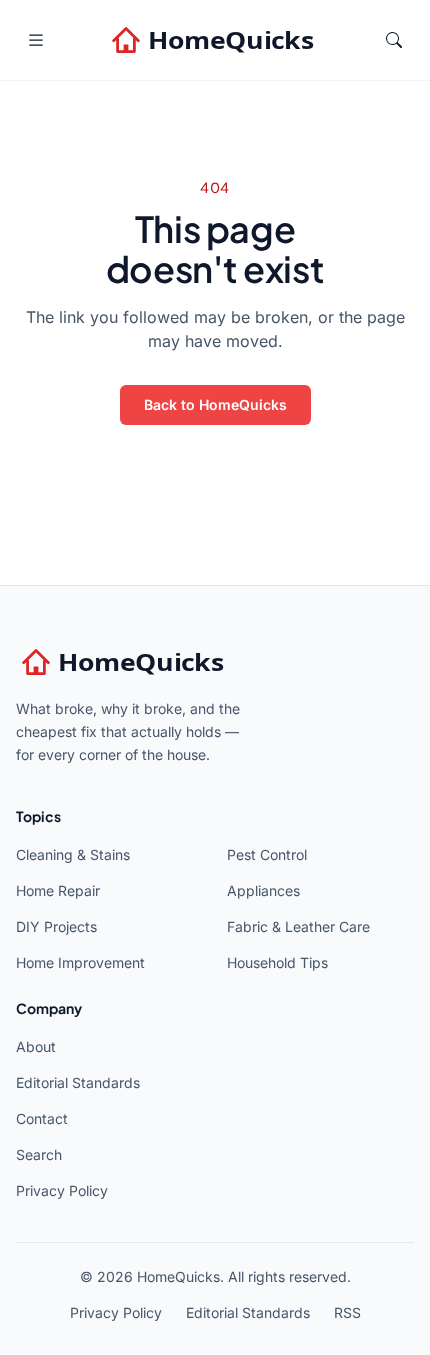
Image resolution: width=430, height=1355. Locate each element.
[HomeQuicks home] (215, 40)
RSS (347, 1312)
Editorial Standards (78, 1082)
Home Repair (58, 890)
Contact (42, 1118)
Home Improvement (80, 962)
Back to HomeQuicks (215, 404)
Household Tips (277, 962)
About (36, 1046)
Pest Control (267, 854)
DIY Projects (56, 926)
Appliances (263, 890)
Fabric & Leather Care (298, 926)
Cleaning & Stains (73, 854)
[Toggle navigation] (36, 40)
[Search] (394, 40)
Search (39, 1154)
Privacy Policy (62, 1190)
